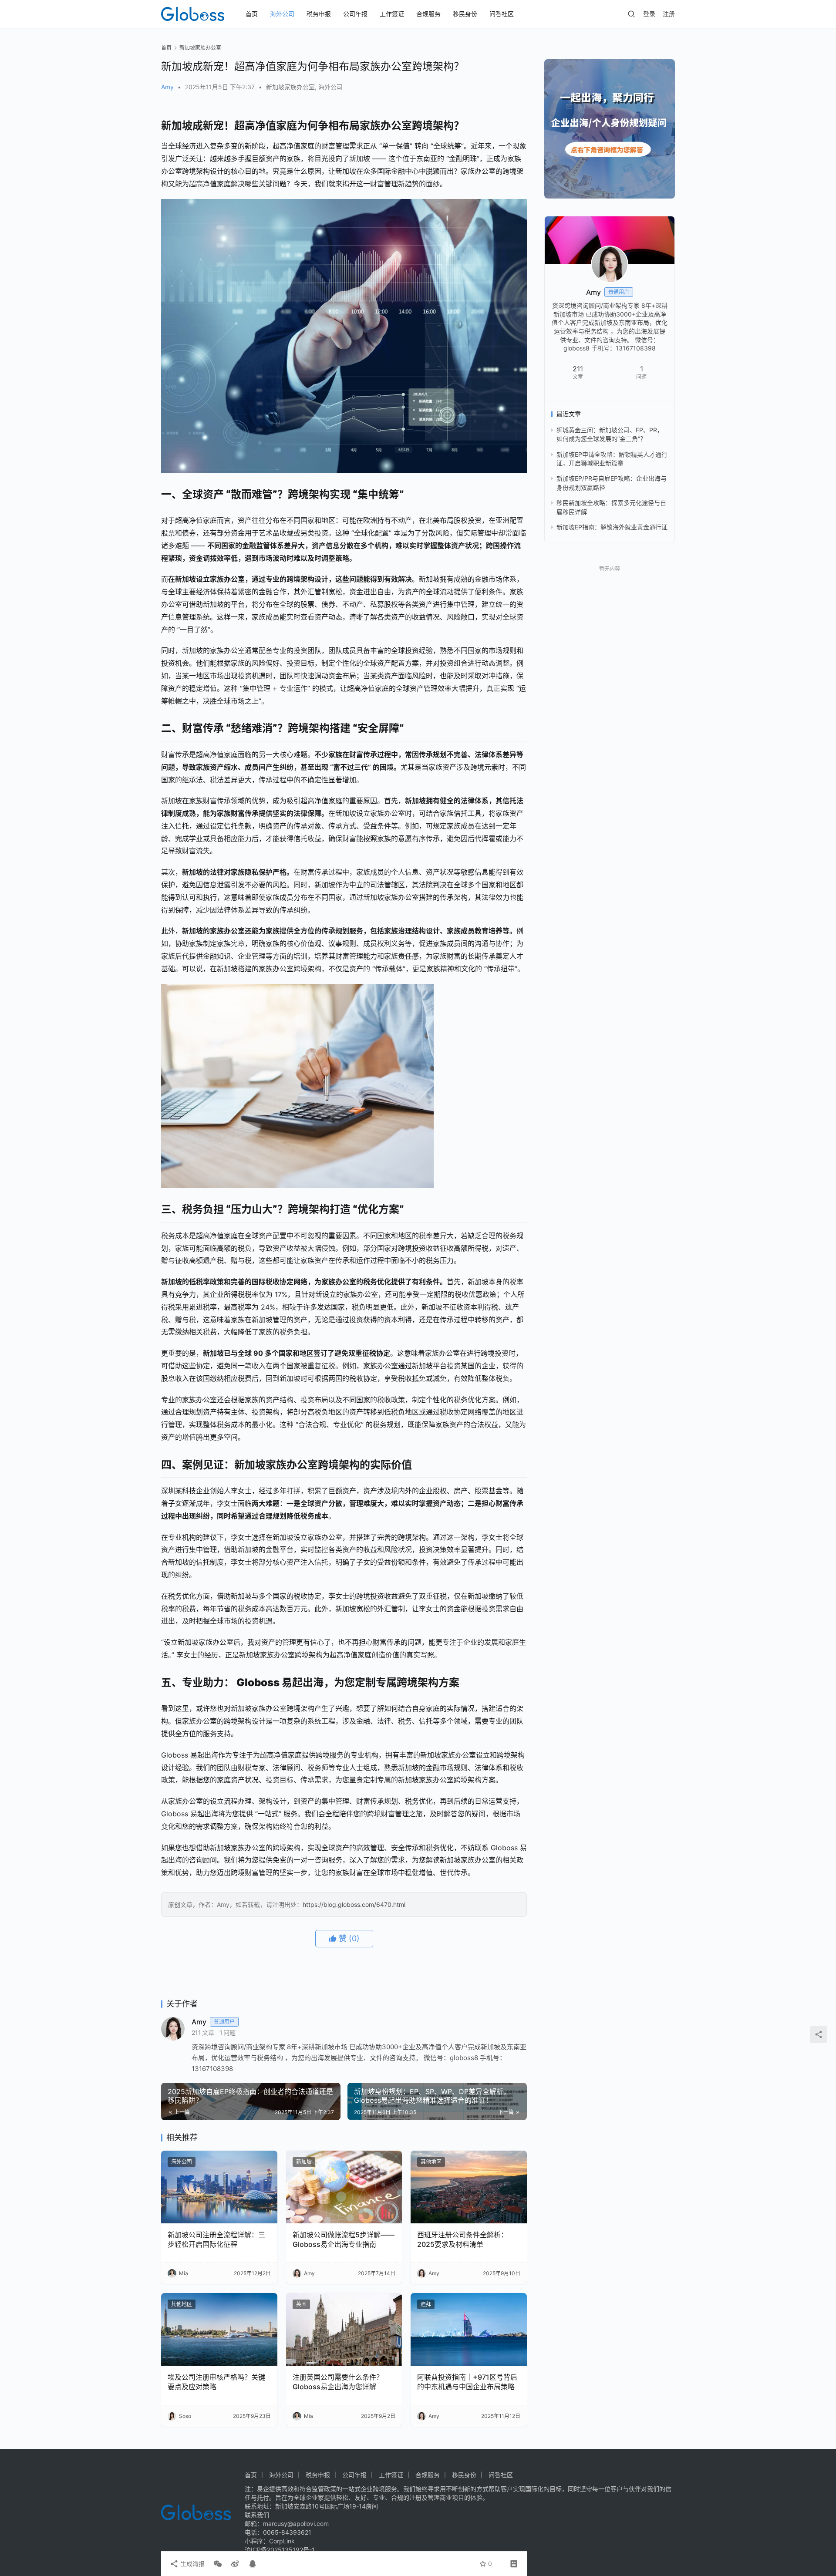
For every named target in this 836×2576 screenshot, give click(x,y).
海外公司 (282, 14)
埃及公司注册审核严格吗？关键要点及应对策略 (216, 2382)
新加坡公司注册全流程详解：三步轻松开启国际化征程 (216, 2239)
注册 (669, 14)
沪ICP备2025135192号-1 (280, 2550)
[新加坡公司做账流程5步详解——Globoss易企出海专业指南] (344, 2187)
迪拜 (426, 2304)
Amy (167, 87)
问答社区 (502, 14)
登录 (649, 14)
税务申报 (319, 14)
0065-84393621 (287, 2532)
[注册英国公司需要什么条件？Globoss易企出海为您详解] (344, 2329)
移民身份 (465, 14)
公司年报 (355, 14)
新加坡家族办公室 (290, 87)
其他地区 (431, 2162)
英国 (301, 2304)
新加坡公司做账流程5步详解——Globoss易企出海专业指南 (344, 2239)
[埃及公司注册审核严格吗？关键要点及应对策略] (219, 2329)
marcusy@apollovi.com (296, 2524)
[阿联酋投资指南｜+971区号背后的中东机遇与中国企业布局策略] (469, 2329)
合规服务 (428, 14)
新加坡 (304, 2162)
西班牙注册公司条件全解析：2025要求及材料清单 (462, 2239)
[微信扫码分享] (218, 2564)
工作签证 (392, 14)
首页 (252, 14)
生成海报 (192, 2564)
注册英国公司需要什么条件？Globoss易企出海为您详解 (338, 2382)
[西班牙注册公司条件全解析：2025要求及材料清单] (469, 2187)
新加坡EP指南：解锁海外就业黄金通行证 (612, 527)
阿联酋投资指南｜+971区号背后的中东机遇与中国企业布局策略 (467, 2382)
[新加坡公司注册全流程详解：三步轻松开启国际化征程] (219, 2187)
